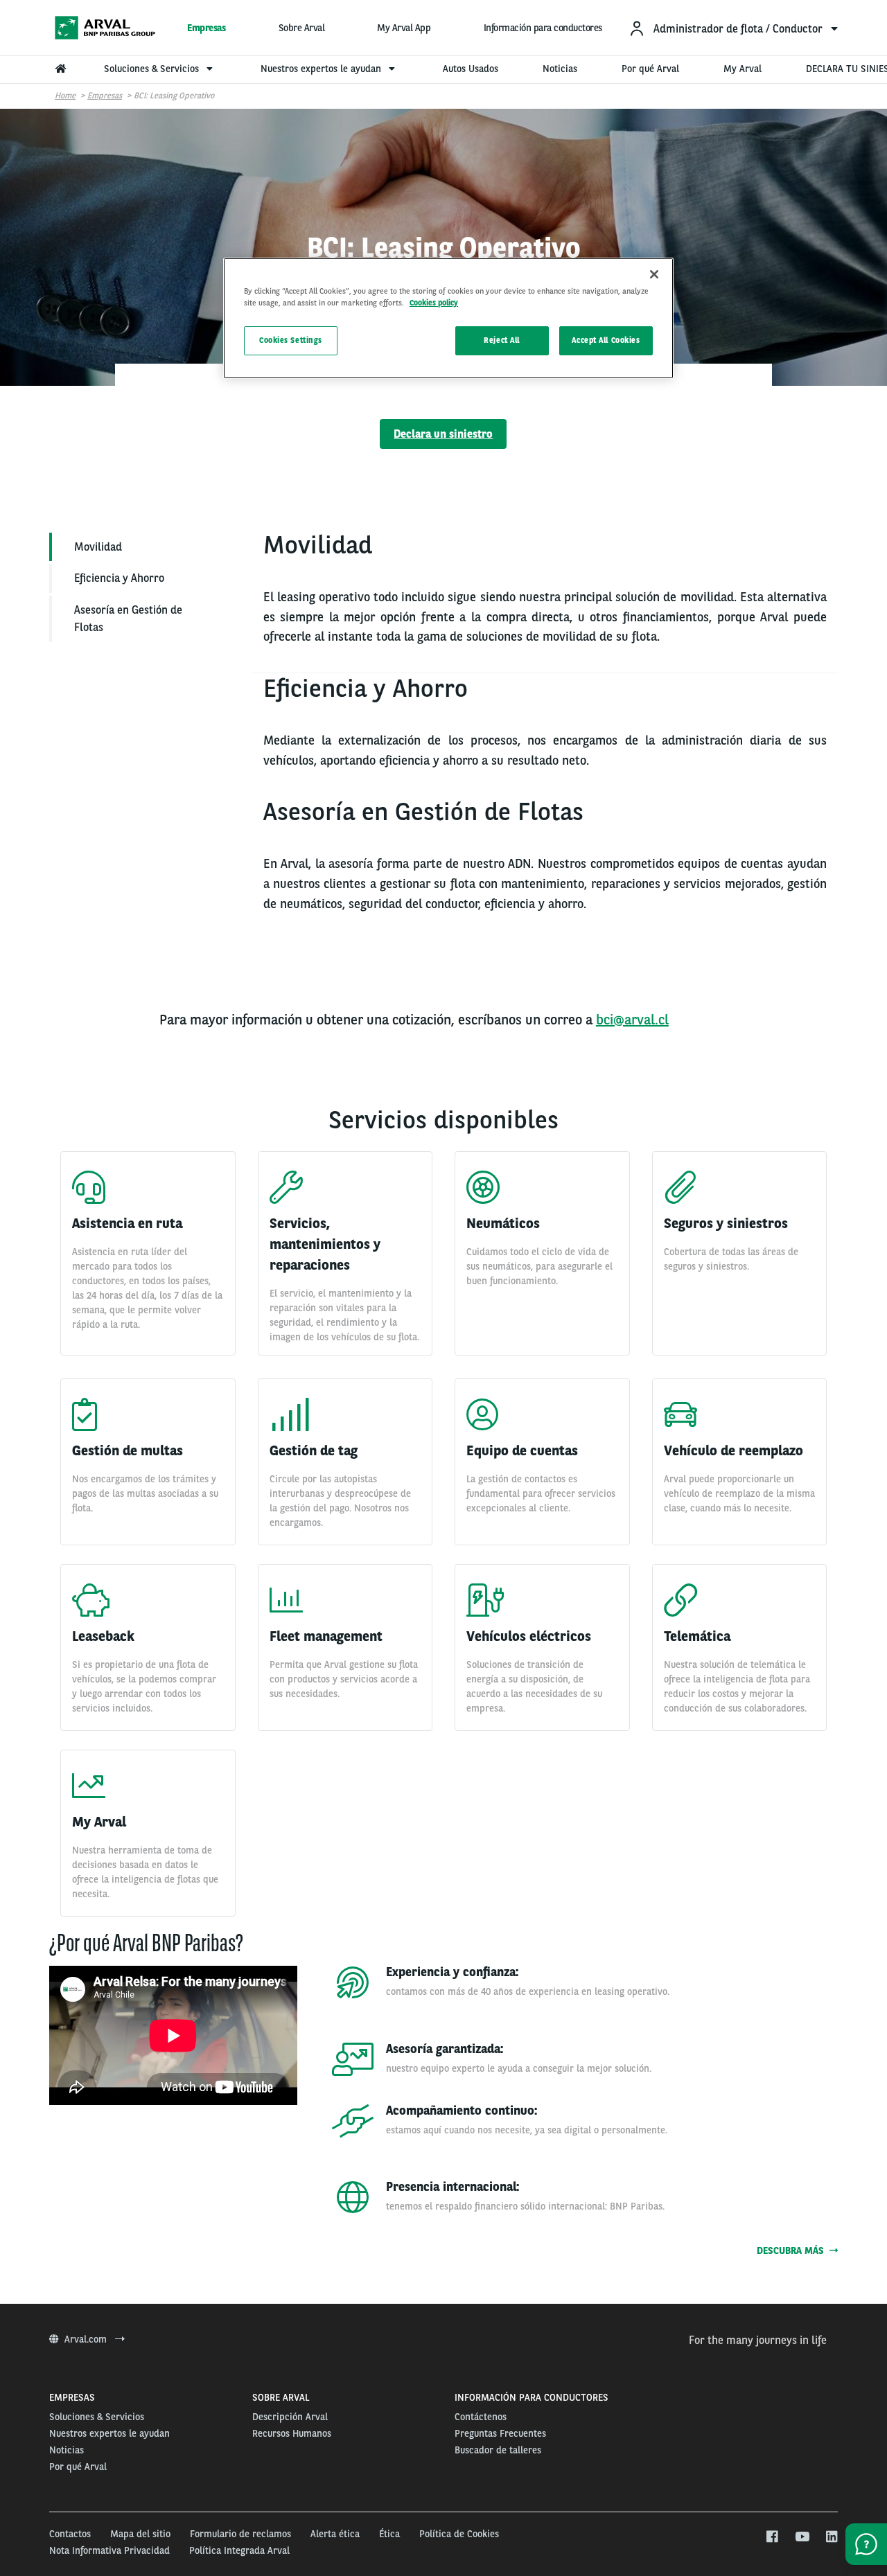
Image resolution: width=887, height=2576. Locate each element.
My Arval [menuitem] (743, 69)
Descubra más (793, 2250)
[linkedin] (831, 2537)
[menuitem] (733, 28)
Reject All (502, 340)
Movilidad (98, 547)
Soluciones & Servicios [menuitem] (153, 69)
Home (65, 96)
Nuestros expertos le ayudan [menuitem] (322, 69)
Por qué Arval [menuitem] (650, 69)
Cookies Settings (291, 340)
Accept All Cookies (606, 340)
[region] (448, 318)
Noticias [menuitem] (560, 69)
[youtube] (801, 2537)
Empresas (206, 28)
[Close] (654, 274)
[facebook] (772, 2537)
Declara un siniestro (443, 434)
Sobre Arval (302, 28)
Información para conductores (543, 28)
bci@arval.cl (632, 1020)
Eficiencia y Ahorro (119, 578)
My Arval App (404, 28)
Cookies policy (434, 303)
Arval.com (87, 2339)
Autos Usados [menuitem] (471, 69)
